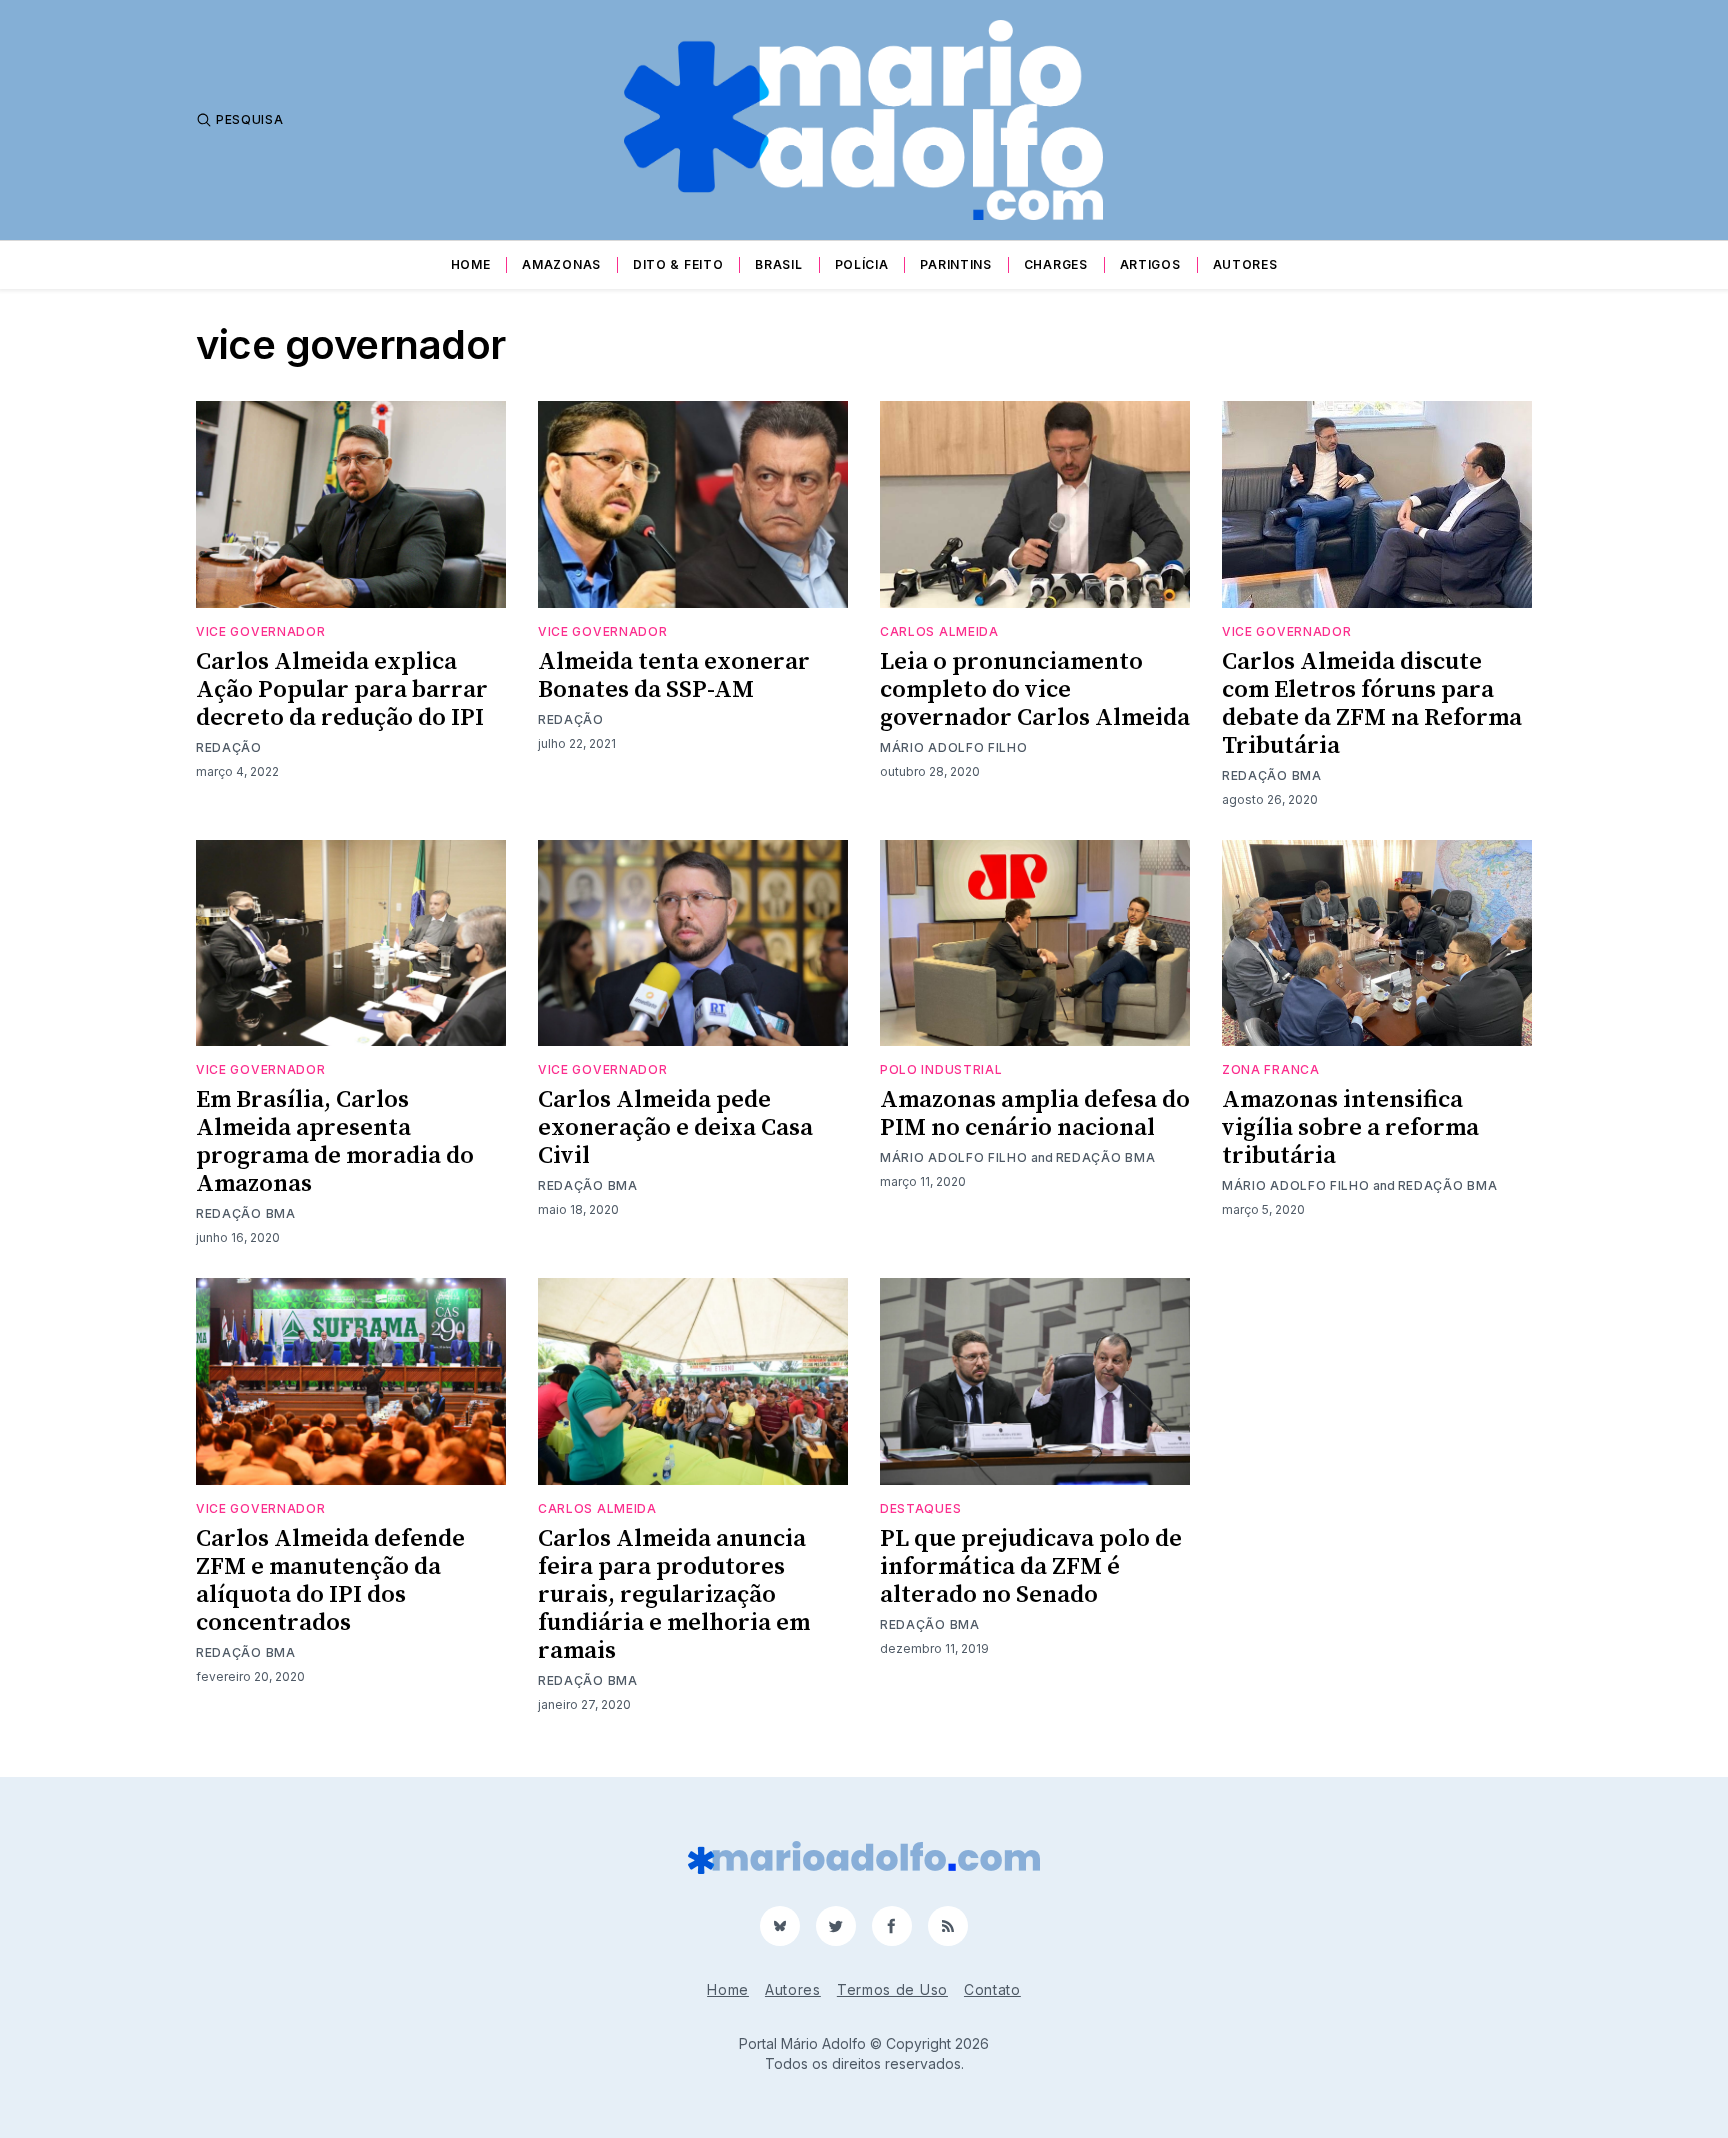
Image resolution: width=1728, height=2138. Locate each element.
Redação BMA (1272, 775)
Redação (229, 747)
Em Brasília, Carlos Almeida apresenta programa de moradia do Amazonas (335, 1142)
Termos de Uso (892, 1989)
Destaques (920, 1508)
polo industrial (941, 1069)
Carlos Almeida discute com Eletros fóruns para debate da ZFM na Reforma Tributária (1372, 704)
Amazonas (561, 264)
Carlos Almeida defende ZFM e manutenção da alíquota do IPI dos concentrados (330, 1581)
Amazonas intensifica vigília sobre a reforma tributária (1350, 1128)
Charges (1056, 264)
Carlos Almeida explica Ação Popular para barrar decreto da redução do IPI (342, 690)
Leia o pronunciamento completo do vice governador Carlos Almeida (1035, 690)
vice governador (261, 631)
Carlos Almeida (939, 631)
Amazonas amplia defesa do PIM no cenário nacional (1035, 1114)
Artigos (1150, 264)
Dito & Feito (678, 264)
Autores (1245, 264)
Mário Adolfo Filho (954, 747)
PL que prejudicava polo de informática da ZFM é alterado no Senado (1031, 1567)
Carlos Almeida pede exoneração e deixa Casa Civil (675, 1128)
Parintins (955, 264)
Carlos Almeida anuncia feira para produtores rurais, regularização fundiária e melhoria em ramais (674, 1595)
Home (471, 264)
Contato (992, 1989)
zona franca (1271, 1069)
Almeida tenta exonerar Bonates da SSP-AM (674, 676)
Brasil (778, 264)
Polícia (862, 264)
